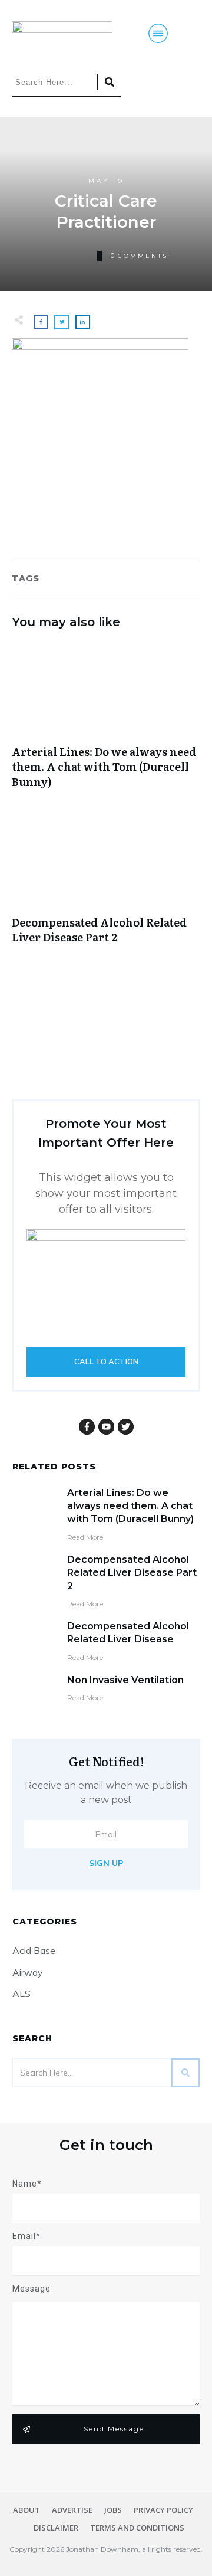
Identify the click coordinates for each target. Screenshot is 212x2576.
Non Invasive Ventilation (125, 1680)
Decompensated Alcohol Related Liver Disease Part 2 (106, 885)
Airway (28, 1972)
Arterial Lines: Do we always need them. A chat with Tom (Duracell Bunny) (106, 722)
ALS (21, 1994)
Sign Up (106, 1863)
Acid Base (34, 1950)
